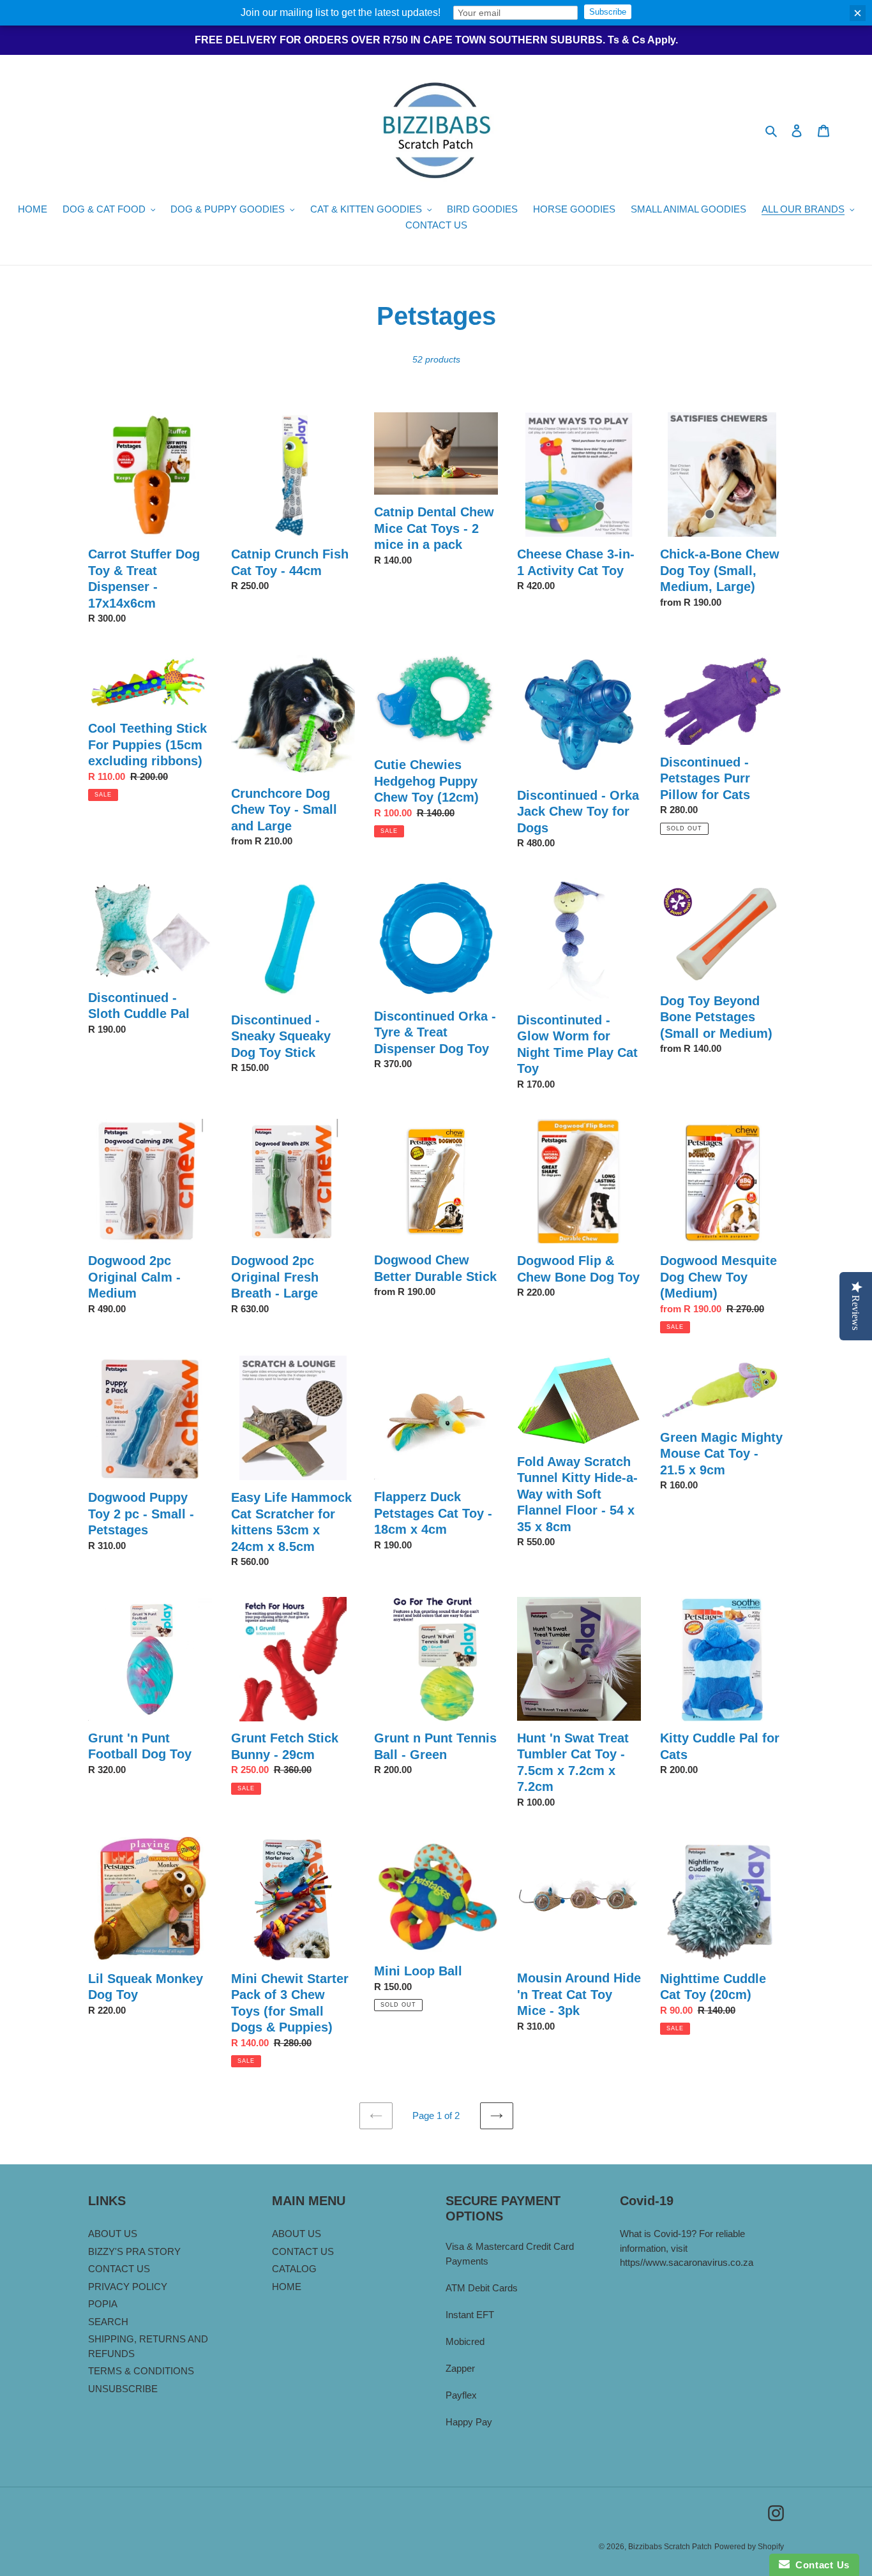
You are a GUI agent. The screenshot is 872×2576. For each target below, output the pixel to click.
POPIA (103, 2304)
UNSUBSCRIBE (123, 2389)
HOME (287, 2287)
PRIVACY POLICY (128, 2287)
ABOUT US (113, 2234)
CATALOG (294, 2269)
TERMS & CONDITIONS (141, 2371)
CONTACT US (119, 2269)
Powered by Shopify (749, 2547)
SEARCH (108, 2322)
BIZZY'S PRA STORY (134, 2251)
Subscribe (608, 12)
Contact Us (820, 2565)
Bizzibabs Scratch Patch (670, 2547)
